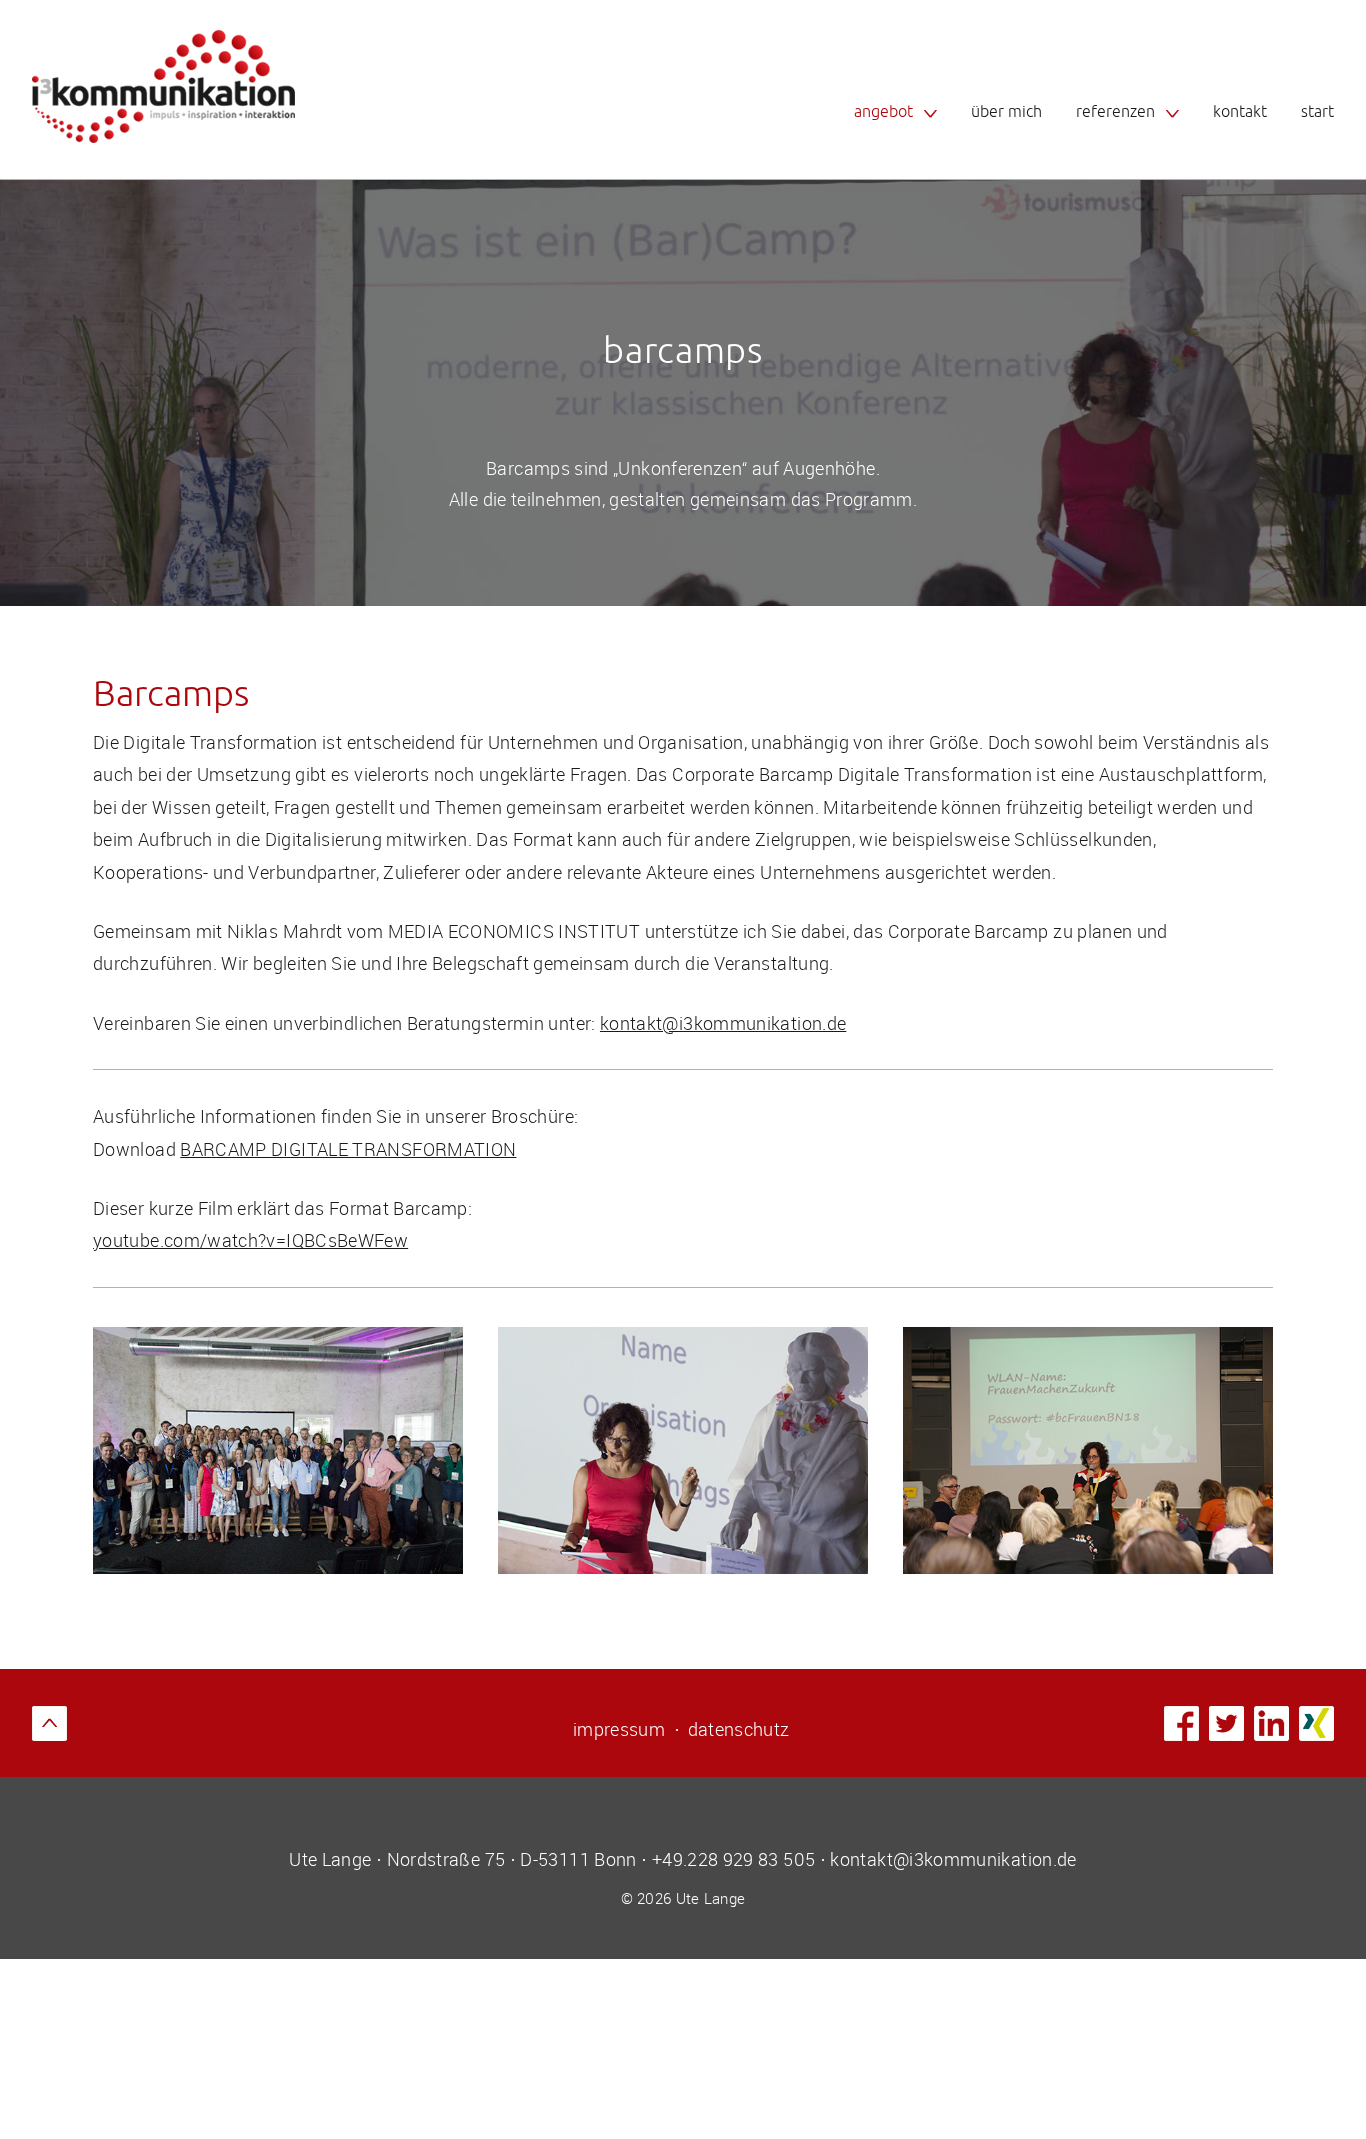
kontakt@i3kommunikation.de (723, 1023)
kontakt (1240, 111)
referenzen (1115, 111)
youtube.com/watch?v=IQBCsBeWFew (250, 1240)
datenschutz (739, 1729)
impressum (619, 1729)
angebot (883, 111)
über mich (1006, 111)
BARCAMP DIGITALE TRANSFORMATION (348, 1149)
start (1317, 111)
